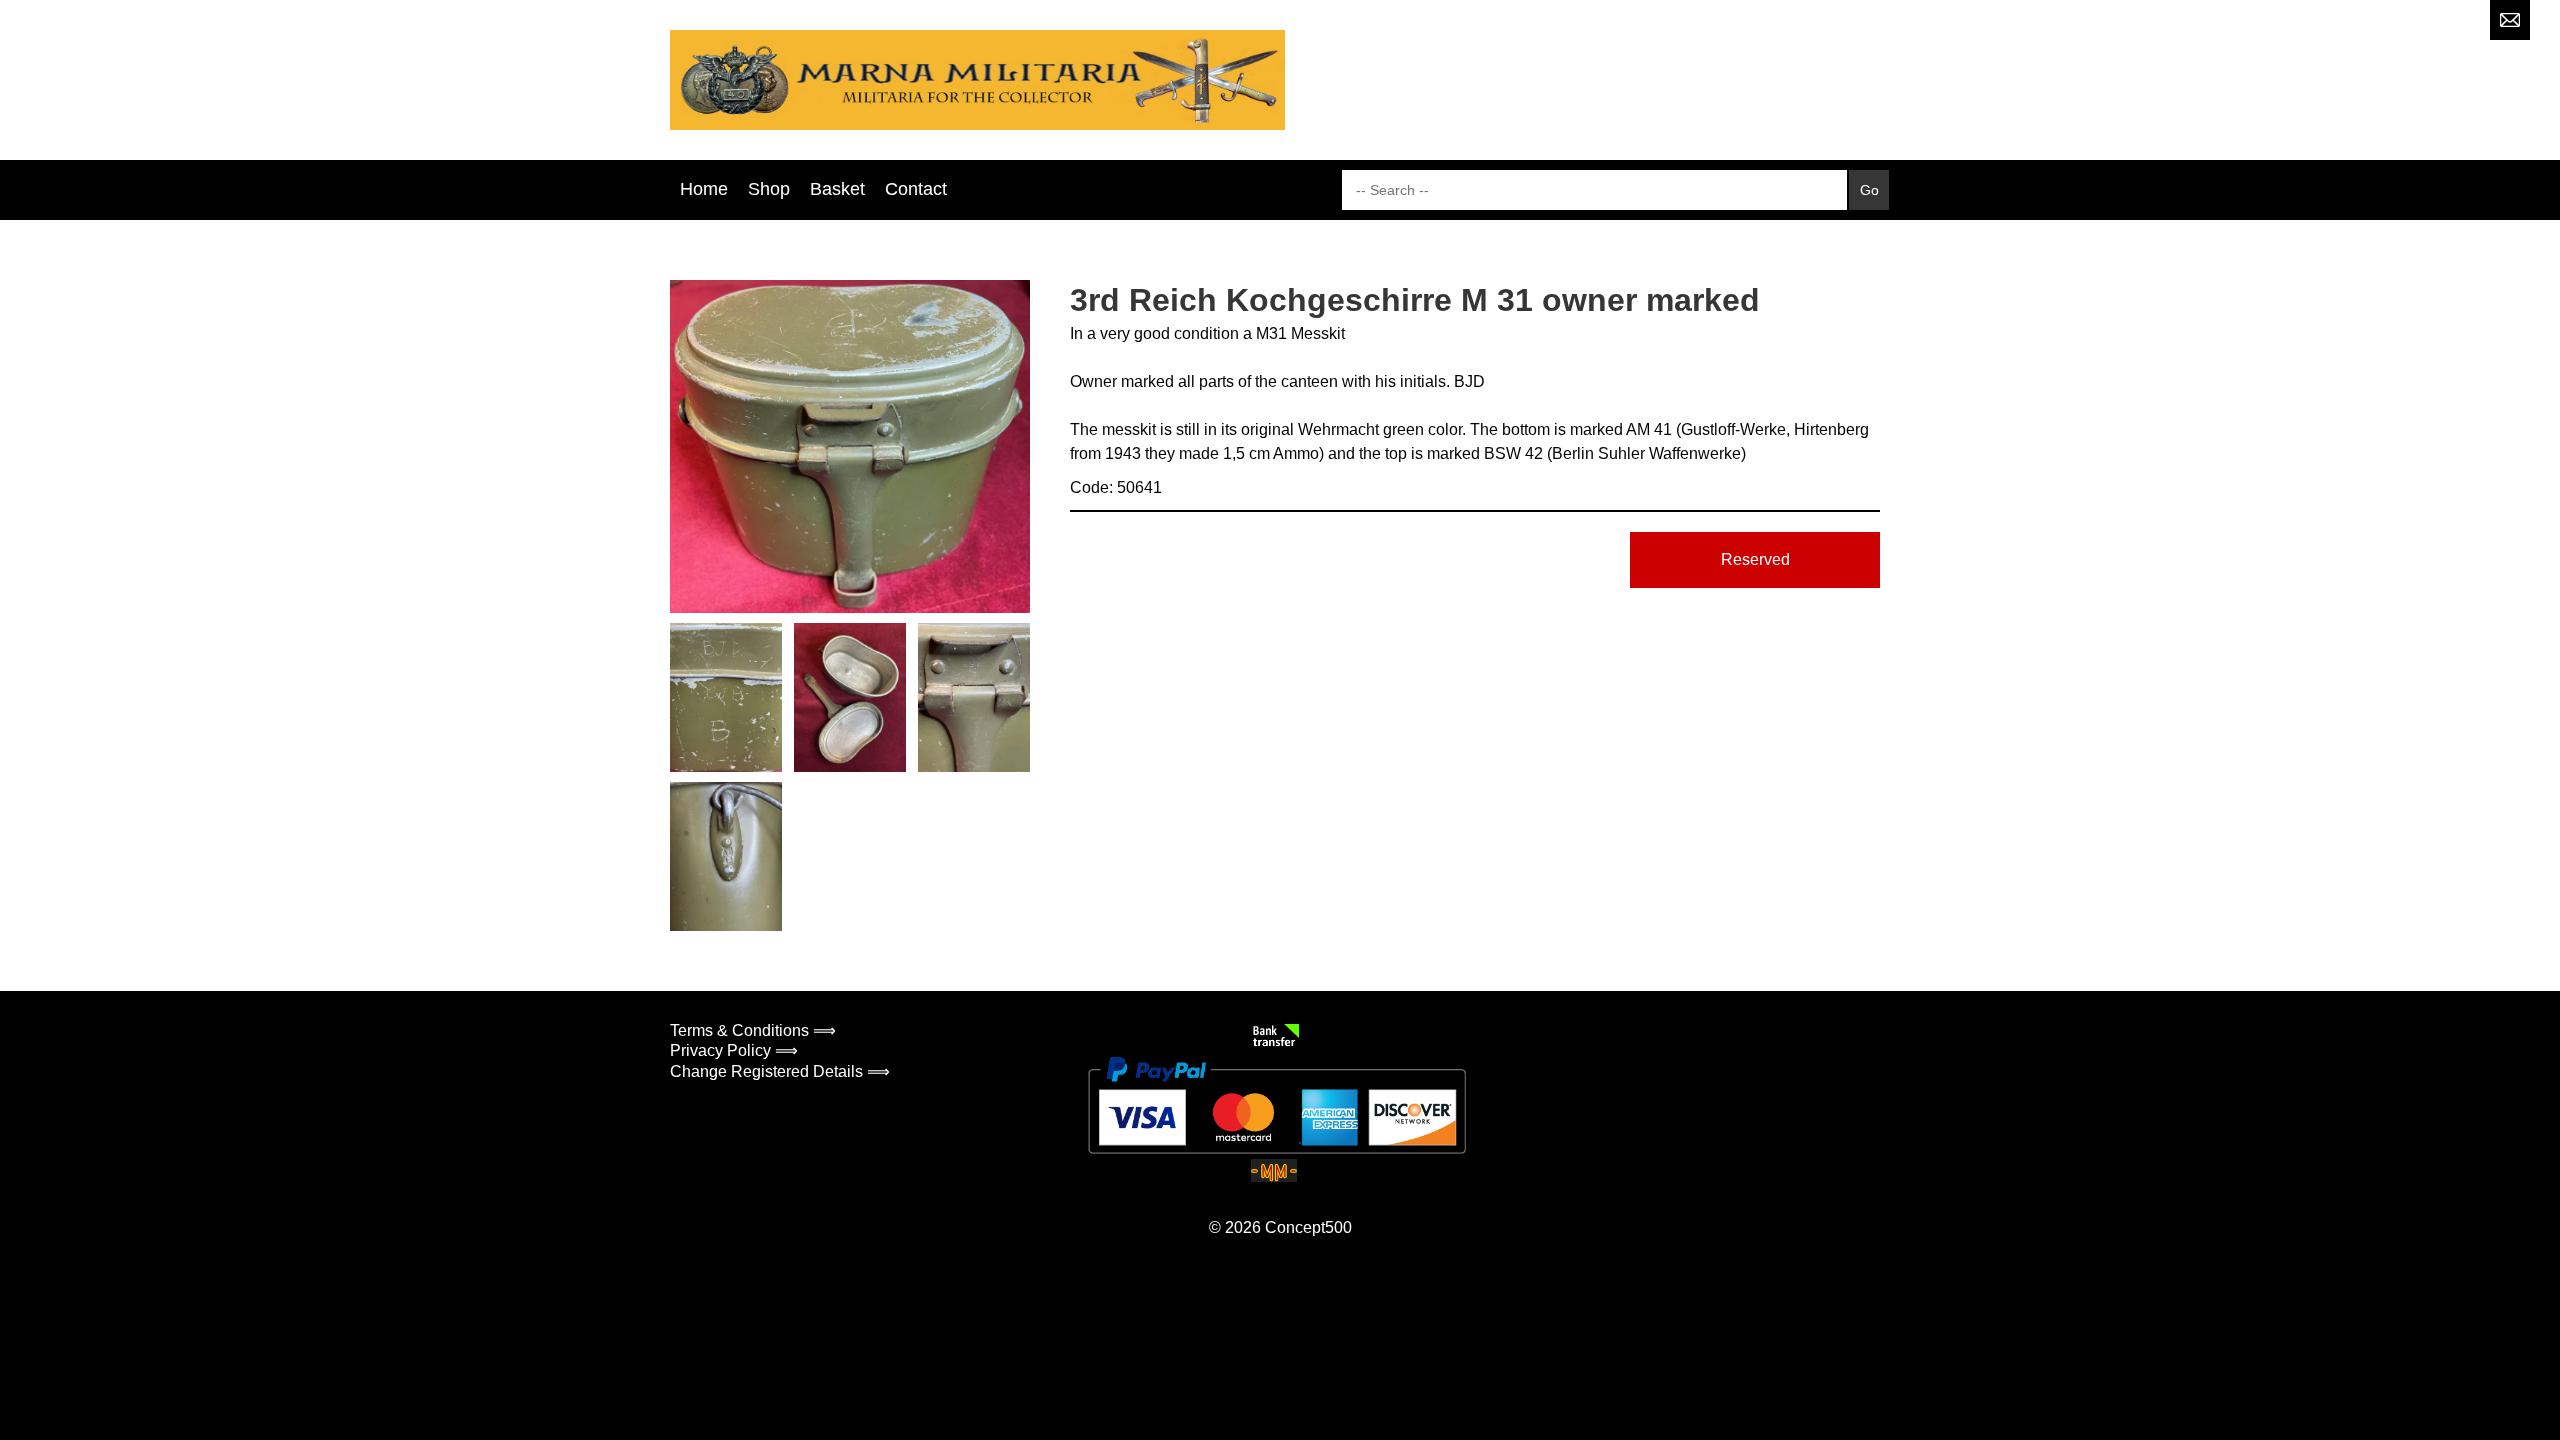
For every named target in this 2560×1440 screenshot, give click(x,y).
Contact (916, 189)
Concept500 (1308, 1227)
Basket (837, 189)
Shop (769, 189)
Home (704, 189)
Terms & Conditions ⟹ (753, 1030)
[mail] (2510, 20)
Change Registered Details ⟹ (780, 1071)
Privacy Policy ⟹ (734, 1050)
